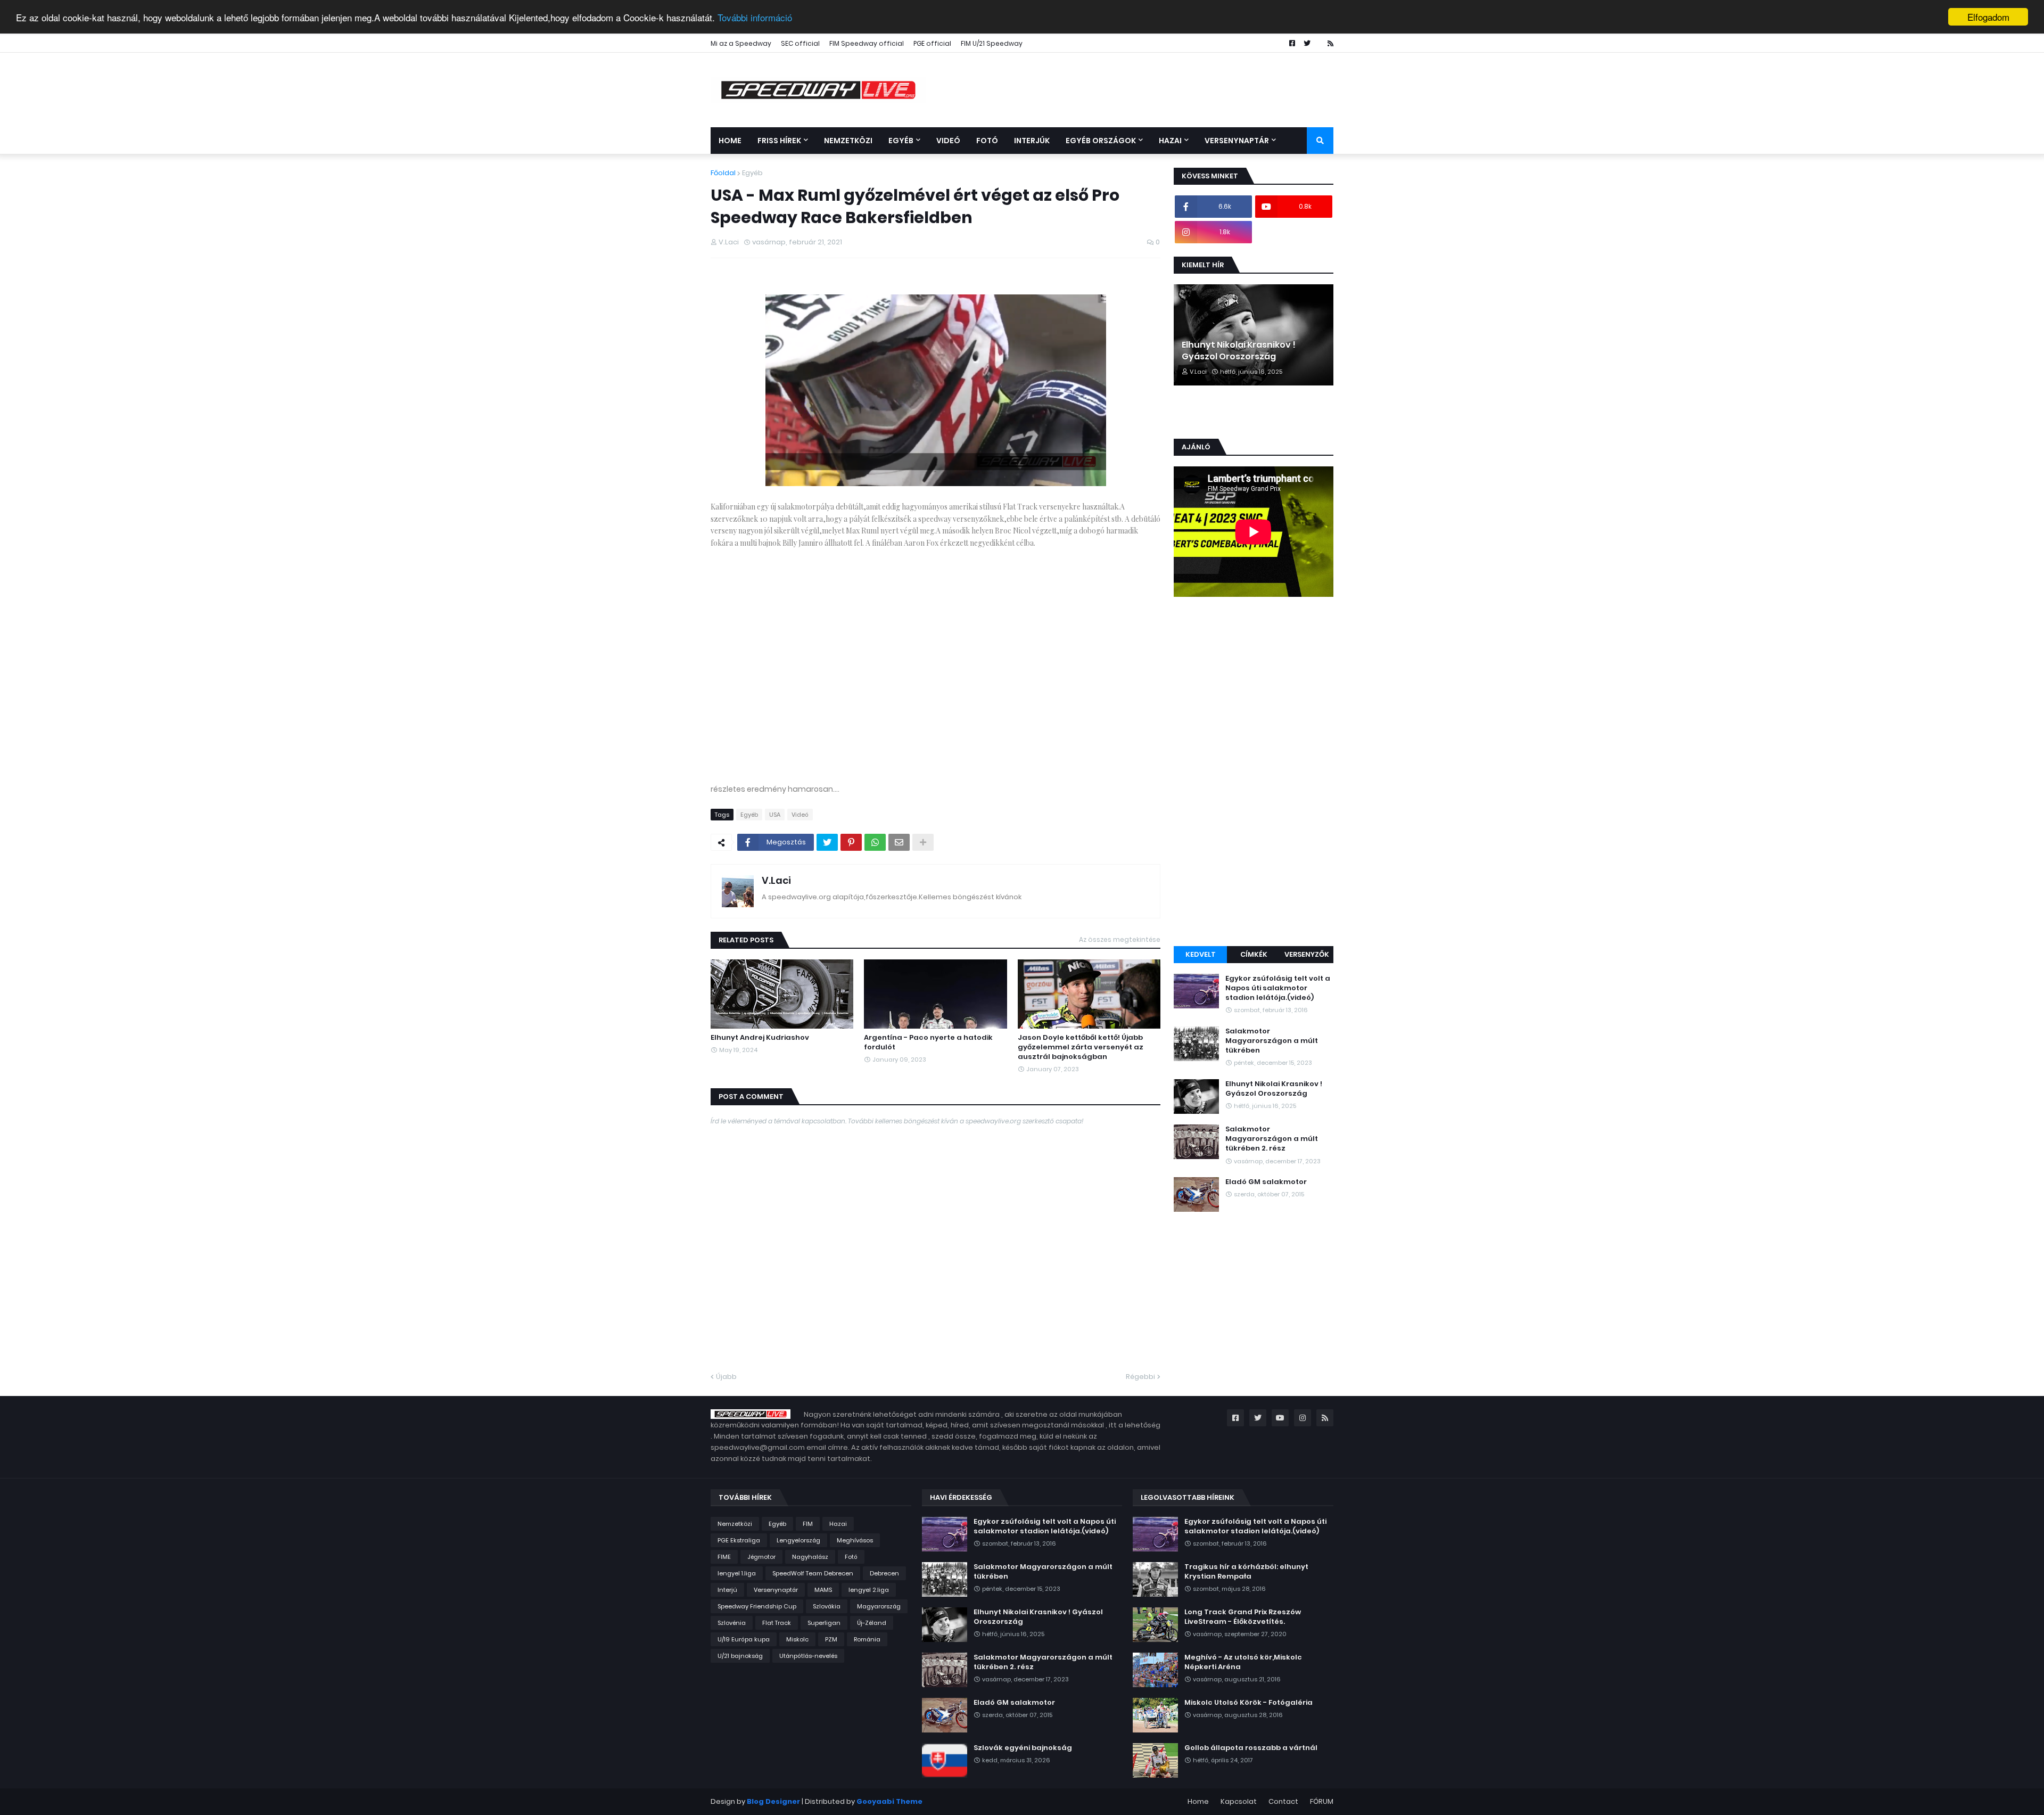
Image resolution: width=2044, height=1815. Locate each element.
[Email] (899, 842)
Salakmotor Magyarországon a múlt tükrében (1272, 1041)
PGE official (932, 43)
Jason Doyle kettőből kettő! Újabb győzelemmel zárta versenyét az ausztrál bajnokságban (1081, 1047)
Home (1198, 1801)
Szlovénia (732, 1623)
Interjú (727, 1590)
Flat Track (777, 1623)
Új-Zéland (872, 1623)
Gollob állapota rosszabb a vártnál (1251, 1748)
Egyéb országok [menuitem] (1101, 141)
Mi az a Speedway (741, 43)
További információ (755, 17)
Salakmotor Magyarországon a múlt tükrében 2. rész (1272, 1139)
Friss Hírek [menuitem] (779, 141)
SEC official (800, 43)
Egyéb (752, 173)
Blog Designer (773, 1801)
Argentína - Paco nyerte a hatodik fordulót (928, 1042)
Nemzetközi (735, 1524)
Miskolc (797, 1639)
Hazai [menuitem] (1170, 141)
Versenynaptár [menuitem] (1237, 141)
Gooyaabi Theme (889, 1801)
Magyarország (879, 1606)
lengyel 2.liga (869, 1590)
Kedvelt (1201, 954)
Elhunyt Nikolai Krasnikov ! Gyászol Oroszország (1239, 351)
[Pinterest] (851, 842)
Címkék (1254, 954)
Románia (867, 1639)
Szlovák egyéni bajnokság (1023, 1748)
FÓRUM (1322, 1801)
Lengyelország (798, 1540)
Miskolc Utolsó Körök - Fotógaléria (1248, 1703)
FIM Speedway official (867, 43)
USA (775, 815)
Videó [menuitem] (948, 141)
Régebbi (1140, 1377)
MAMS (823, 1590)
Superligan (824, 1623)
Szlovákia (827, 1606)
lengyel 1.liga (737, 1573)
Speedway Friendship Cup (757, 1606)
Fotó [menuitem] (987, 141)
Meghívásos (855, 1540)
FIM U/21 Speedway (992, 43)
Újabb (726, 1377)
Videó (800, 815)
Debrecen (884, 1573)
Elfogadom (1988, 17)
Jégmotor (761, 1557)
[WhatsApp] (875, 842)
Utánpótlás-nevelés (808, 1656)
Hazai (838, 1524)
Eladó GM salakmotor (1266, 1182)
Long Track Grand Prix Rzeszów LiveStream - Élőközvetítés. (1243, 1617)
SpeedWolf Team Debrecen (813, 1573)
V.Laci (776, 880)
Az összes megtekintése (1120, 939)
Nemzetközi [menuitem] (848, 141)
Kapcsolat (1239, 1801)
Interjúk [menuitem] (1032, 141)
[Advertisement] (1254, 773)
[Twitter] (827, 842)
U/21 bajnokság (740, 1656)
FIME (724, 1557)
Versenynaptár (776, 1590)
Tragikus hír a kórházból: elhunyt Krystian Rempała (1246, 1572)
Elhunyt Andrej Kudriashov (760, 1038)
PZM (831, 1639)
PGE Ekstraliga (739, 1540)
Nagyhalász (810, 1557)
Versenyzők (1307, 954)
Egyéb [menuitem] (901, 141)
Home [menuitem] (730, 141)
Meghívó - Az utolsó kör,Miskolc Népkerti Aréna (1243, 1662)
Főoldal (723, 173)
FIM (808, 1524)
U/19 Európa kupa (744, 1639)
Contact (1283, 1801)
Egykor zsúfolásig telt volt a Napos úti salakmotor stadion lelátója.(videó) (1278, 988)
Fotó (851, 1557)
